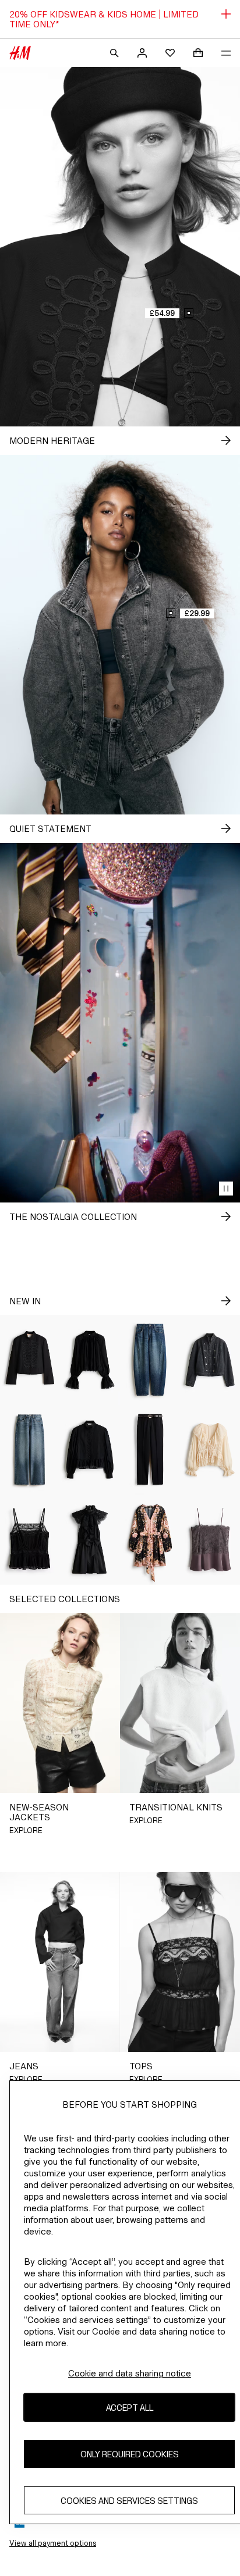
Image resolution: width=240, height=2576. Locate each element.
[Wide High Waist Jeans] (30, 1450)
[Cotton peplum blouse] (90, 1450)
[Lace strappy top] (210, 1540)
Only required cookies (130, 2454)
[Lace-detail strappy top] (30, 1540)
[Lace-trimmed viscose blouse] (90, 1360)
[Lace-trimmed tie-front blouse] (210, 1450)
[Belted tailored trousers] (150, 1450)
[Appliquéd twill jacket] (30, 1360)
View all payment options (53, 2543)
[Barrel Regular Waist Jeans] (150, 1360)
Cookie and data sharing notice (130, 2373)
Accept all (130, 2408)
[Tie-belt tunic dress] (150, 1540)
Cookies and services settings (129, 2501)
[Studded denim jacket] (210, 1360)
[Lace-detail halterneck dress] (90, 1540)
